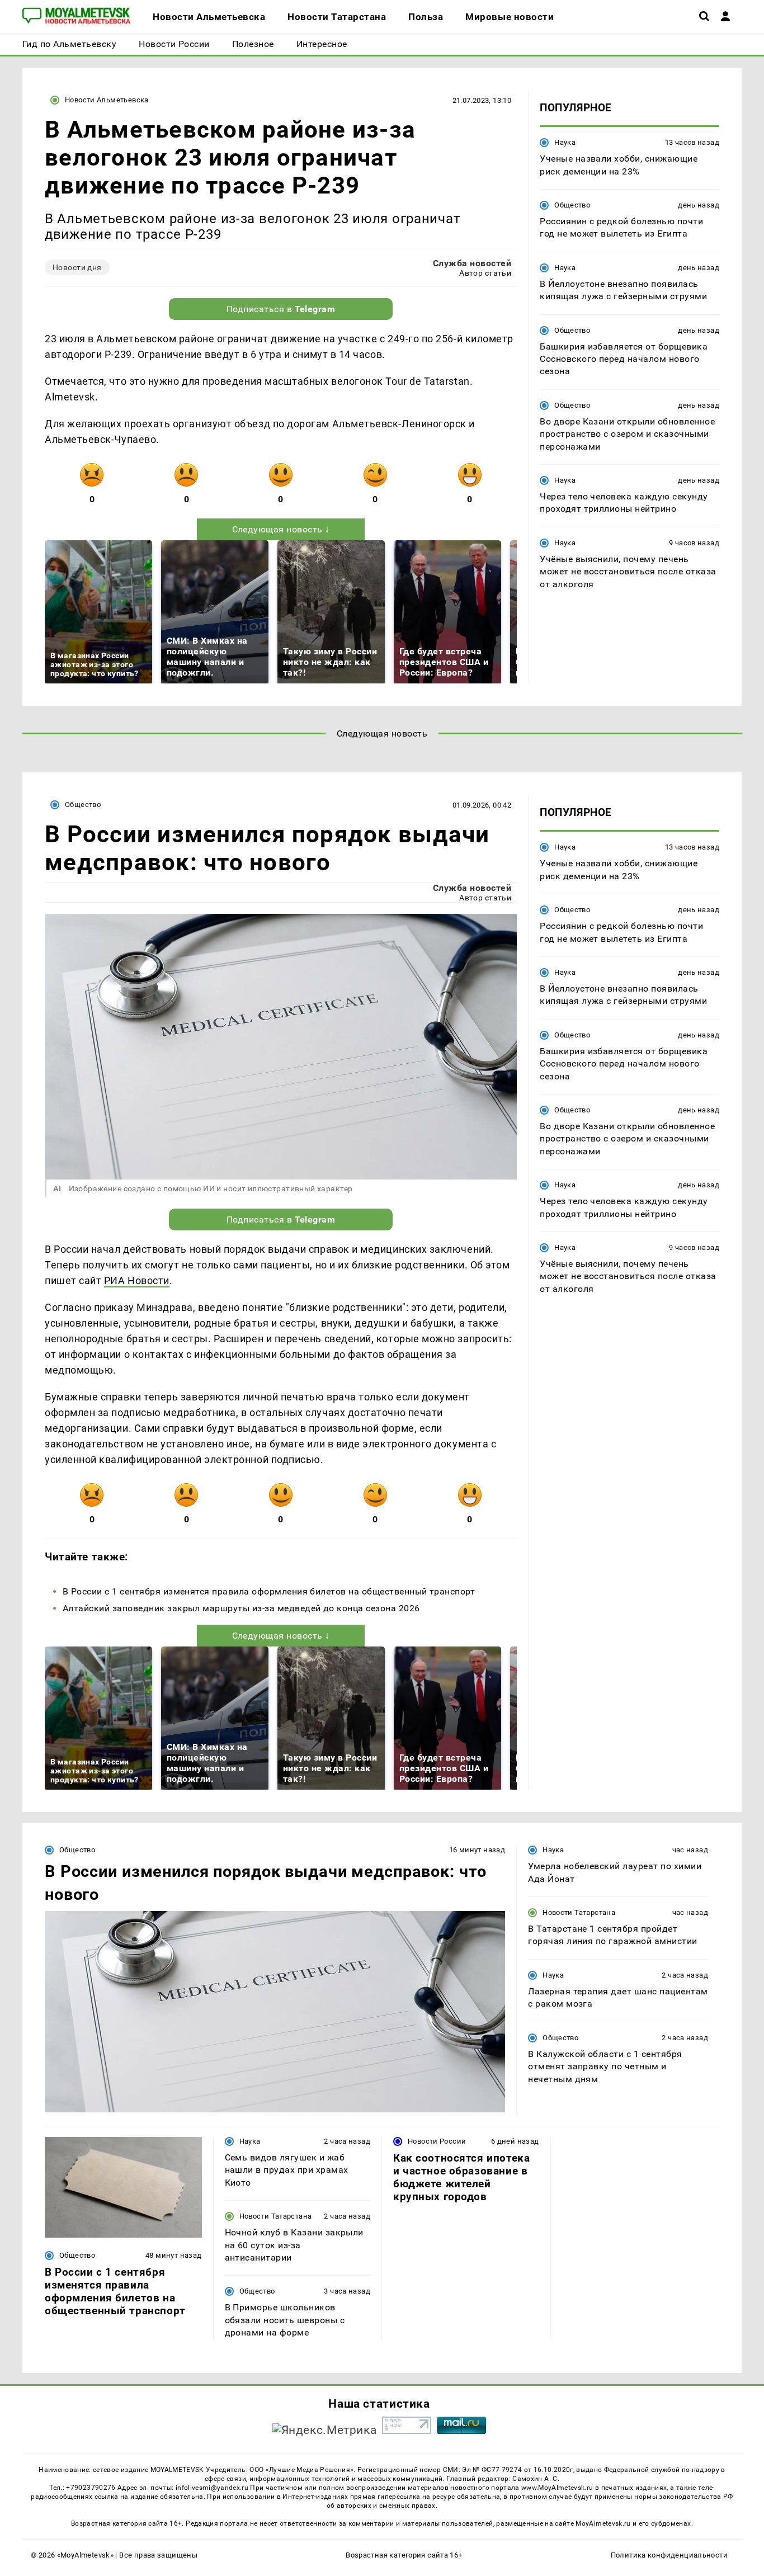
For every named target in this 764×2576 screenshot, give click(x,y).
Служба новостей (472, 263)
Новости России (437, 2141)
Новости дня (77, 267)
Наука (565, 142)
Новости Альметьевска (107, 100)
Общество (572, 205)
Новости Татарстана (579, 1912)
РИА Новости (137, 1280)
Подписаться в (281, 309)
